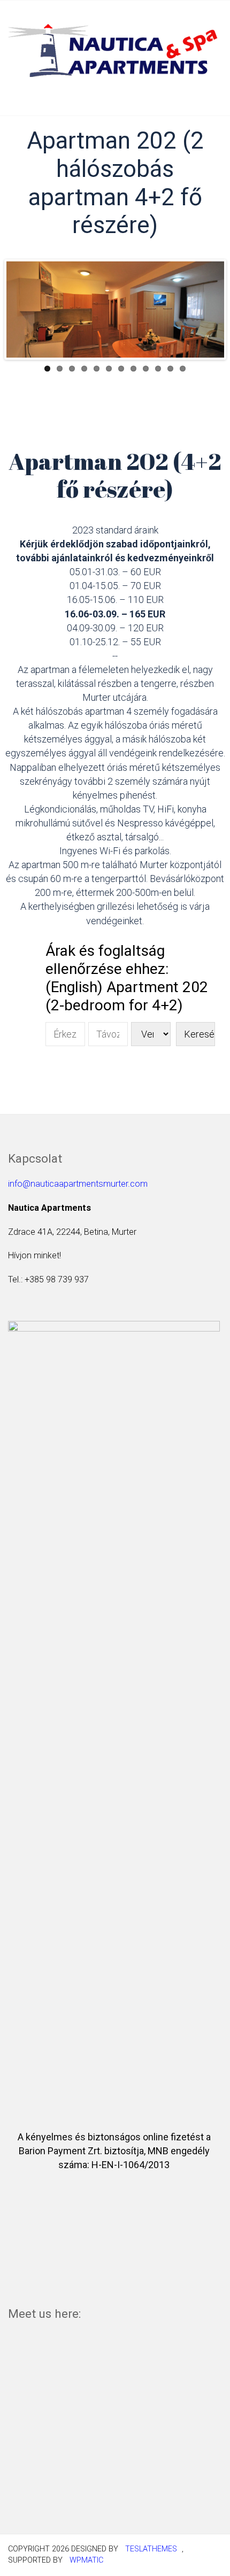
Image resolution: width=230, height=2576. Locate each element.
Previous (22, 310)
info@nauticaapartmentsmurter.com (78, 1184)
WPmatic (86, 2560)
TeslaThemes (151, 2549)
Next (208, 310)
